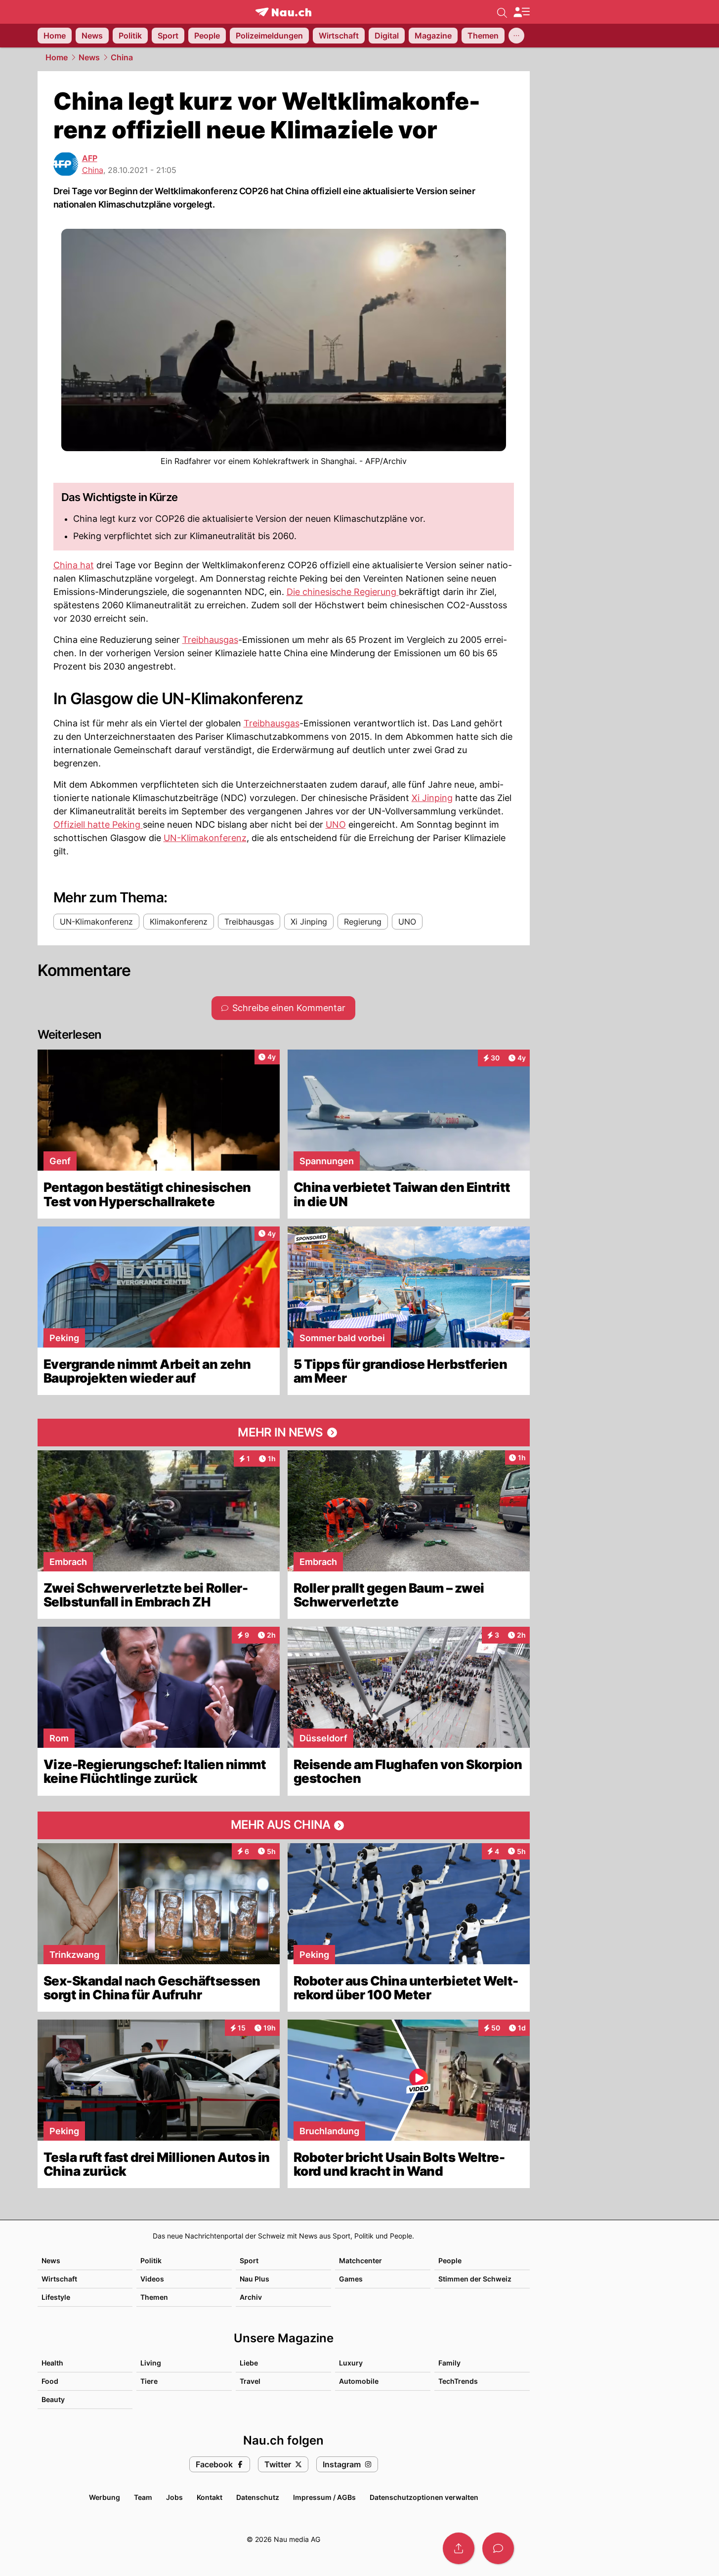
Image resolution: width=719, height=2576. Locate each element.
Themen (154, 2297)
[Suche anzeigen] (502, 12)
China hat (74, 565)
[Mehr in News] (284, 1433)
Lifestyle (56, 2297)
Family (449, 2363)
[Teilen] (459, 2548)
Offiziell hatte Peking (98, 824)
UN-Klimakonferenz (205, 838)
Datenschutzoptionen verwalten (424, 2497)
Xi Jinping (432, 798)
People (450, 2260)
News (89, 57)
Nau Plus (254, 2279)
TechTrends (458, 2381)
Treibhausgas (210, 640)
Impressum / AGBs (324, 2497)
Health (52, 2363)
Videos (152, 2279)
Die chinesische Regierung (343, 592)
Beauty (53, 2399)
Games (351, 2279)
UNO (336, 824)
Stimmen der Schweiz (475, 2279)
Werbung (105, 2497)
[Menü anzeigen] (521, 12)
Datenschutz (258, 2497)
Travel (250, 2381)
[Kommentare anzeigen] (498, 2548)
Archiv (251, 2297)
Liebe (249, 2363)
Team (143, 2497)
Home (57, 57)
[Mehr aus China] (284, 1825)
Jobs (174, 2497)
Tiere (149, 2381)
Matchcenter (360, 2260)
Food (50, 2381)
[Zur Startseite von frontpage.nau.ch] (283, 12)
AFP (90, 158)
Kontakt (210, 2497)
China (122, 57)
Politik (151, 2260)
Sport (249, 2260)
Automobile (359, 2381)
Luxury (351, 2363)
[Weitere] (516, 36)
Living (151, 2363)
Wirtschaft (59, 2279)
